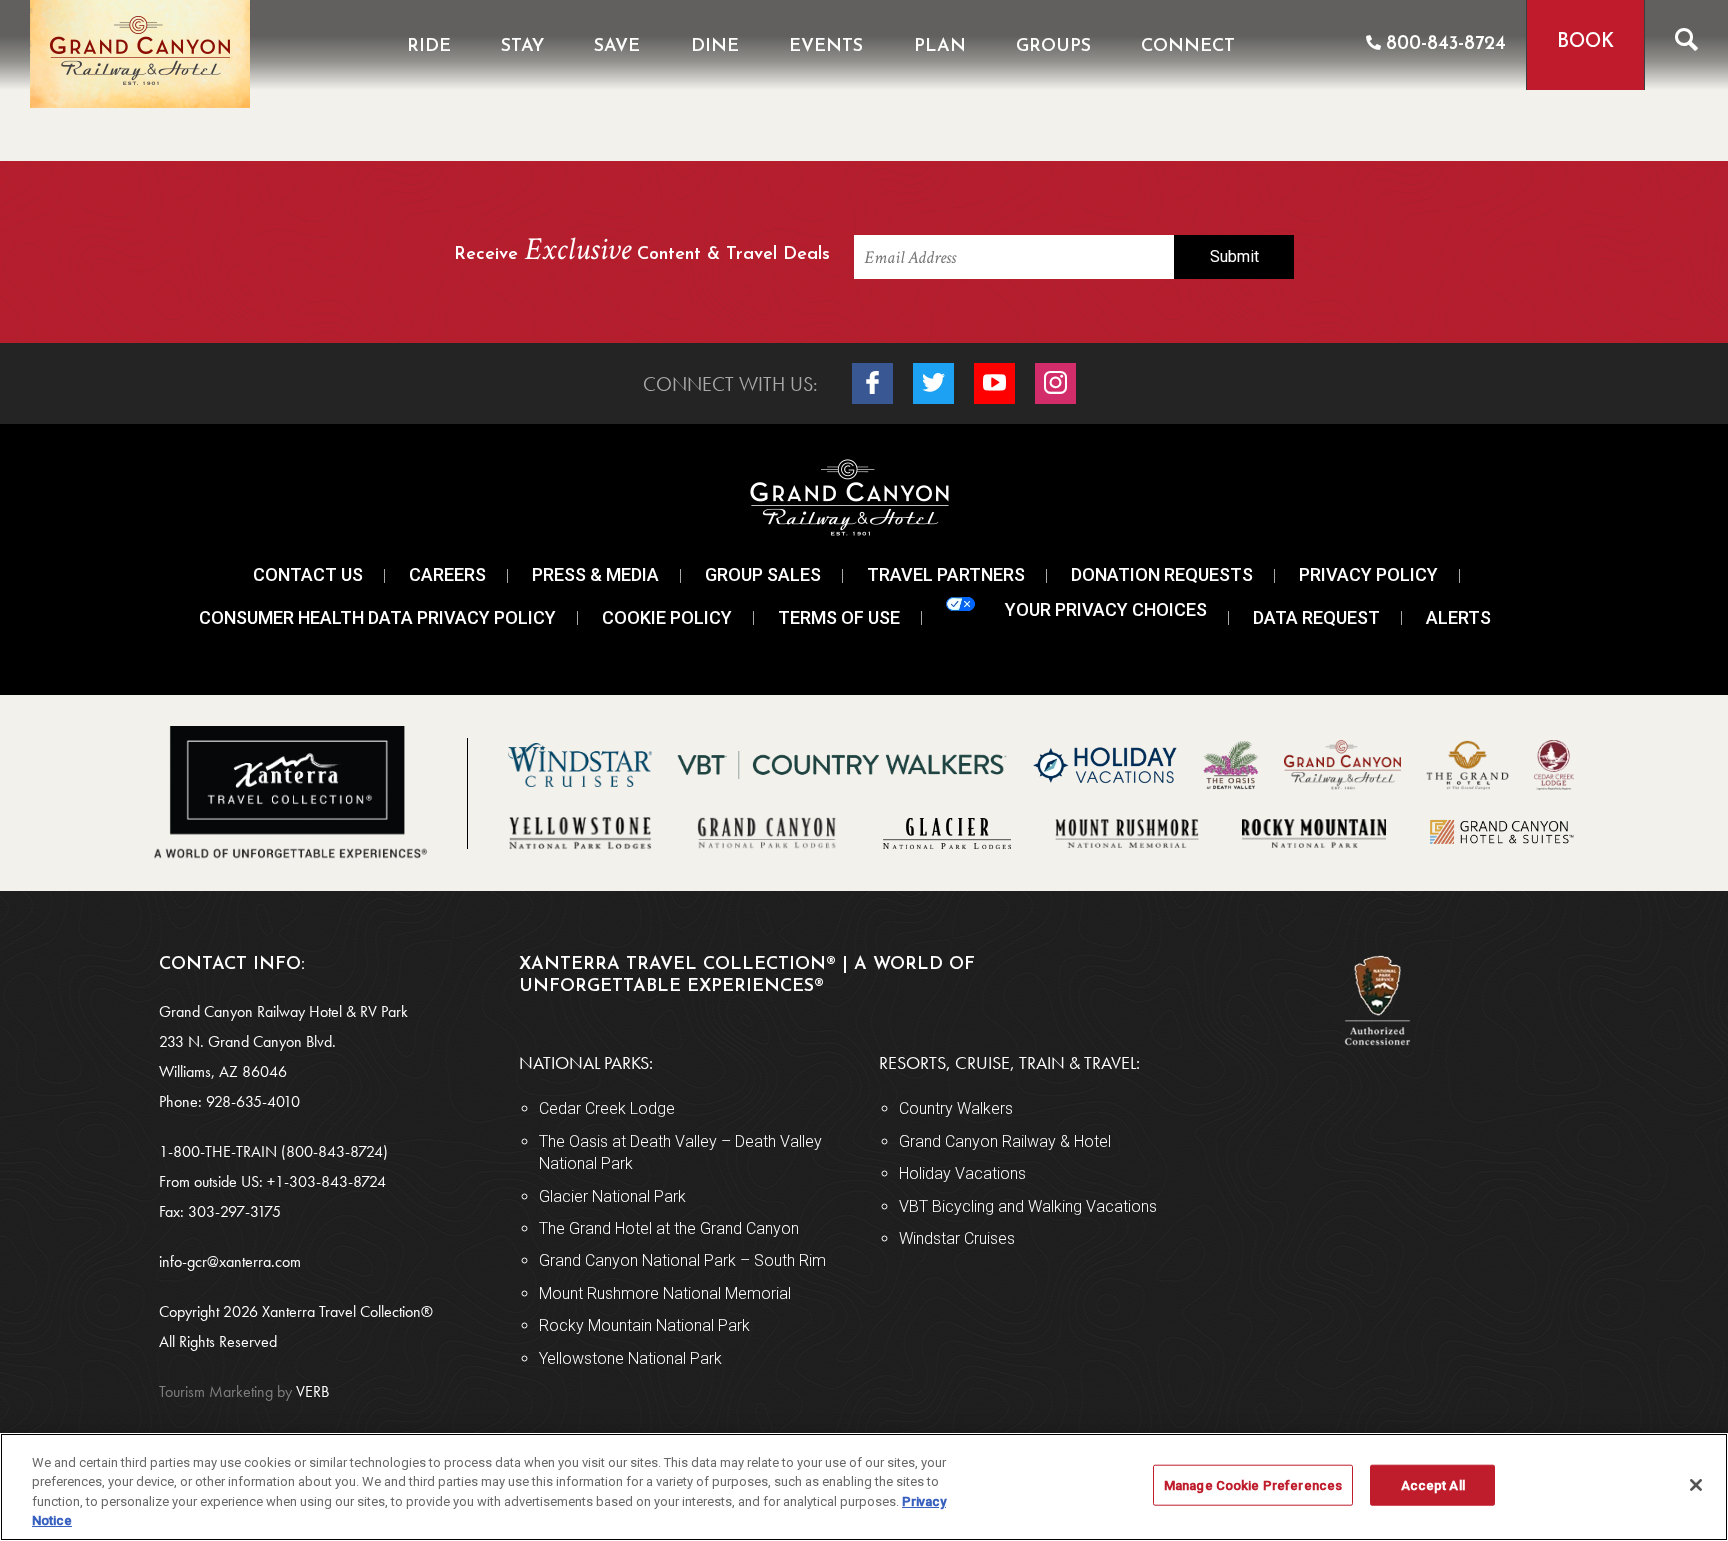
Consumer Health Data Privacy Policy (377, 617)
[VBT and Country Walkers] (842, 765)
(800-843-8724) (334, 1151)
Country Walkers (956, 1108)
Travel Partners (946, 574)
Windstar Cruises (957, 1238)
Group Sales (763, 574)
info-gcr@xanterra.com (230, 1261)
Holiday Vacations (962, 1173)
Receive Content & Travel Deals (642, 252)
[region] (864, 1487)
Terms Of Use (839, 617)
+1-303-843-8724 (326, 1181)
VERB (244, 1391)
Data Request (1316, 617)
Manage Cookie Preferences (1253, 1485)
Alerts (1458, 617)
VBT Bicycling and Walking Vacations (1028, 1206)
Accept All (1433, 1485)
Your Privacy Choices (1106, 609)
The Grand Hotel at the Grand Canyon (669, 1228)
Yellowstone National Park (630, 1358)
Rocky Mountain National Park (644, 1325)
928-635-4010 (253, 1101)
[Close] (1696, 1485)
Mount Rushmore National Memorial (665, 1293)
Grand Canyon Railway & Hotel (1005, 1141)
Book (1585, 42)
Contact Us (308, 574)
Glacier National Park (612, 1196)
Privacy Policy (1368, 574)
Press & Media (595, 574)
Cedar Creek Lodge (607, 1108)
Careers (447, 574)
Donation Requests (1162, 574)
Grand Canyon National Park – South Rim (682, 1260)
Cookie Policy (667, 617)
